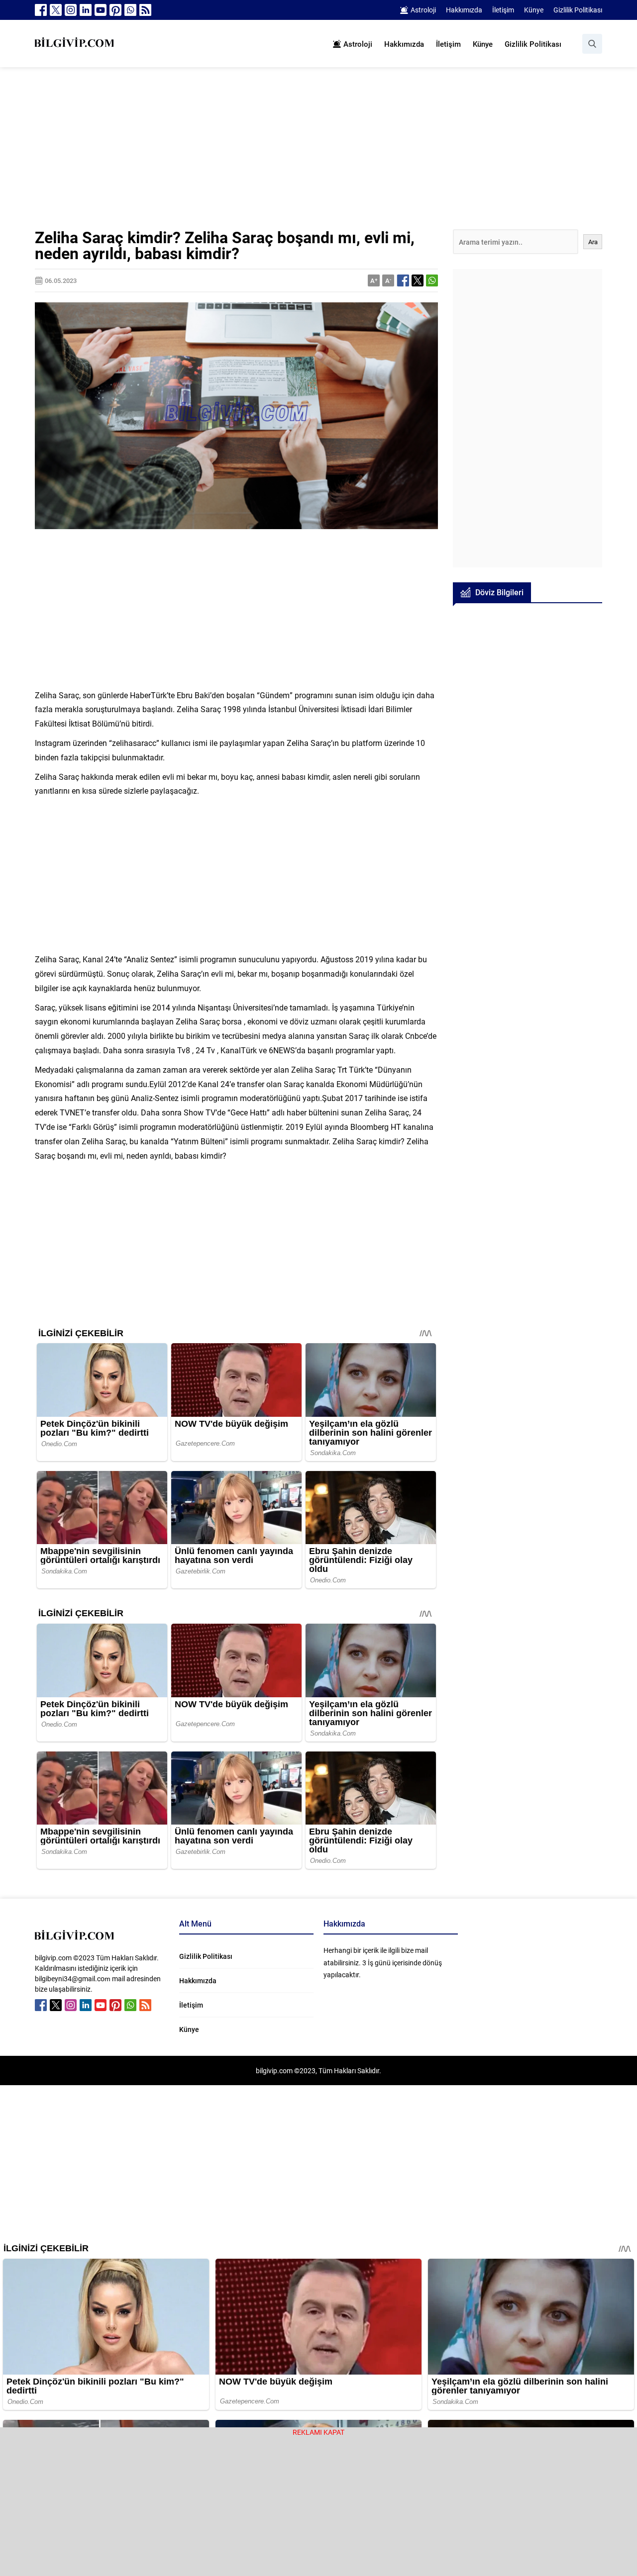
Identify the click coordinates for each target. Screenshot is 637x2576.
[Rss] (145, 10)
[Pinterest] (115, 10)
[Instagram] (71, 10)
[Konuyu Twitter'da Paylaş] (418, 280)
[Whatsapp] (130, 10)
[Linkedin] (86, 10)
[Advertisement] (318, 156)
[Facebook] (41, 10)
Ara (593, 242)
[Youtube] (101, 10)
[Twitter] (56, 10)
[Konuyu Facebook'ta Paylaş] (403, 280)
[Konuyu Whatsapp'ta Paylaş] (432, 280)
